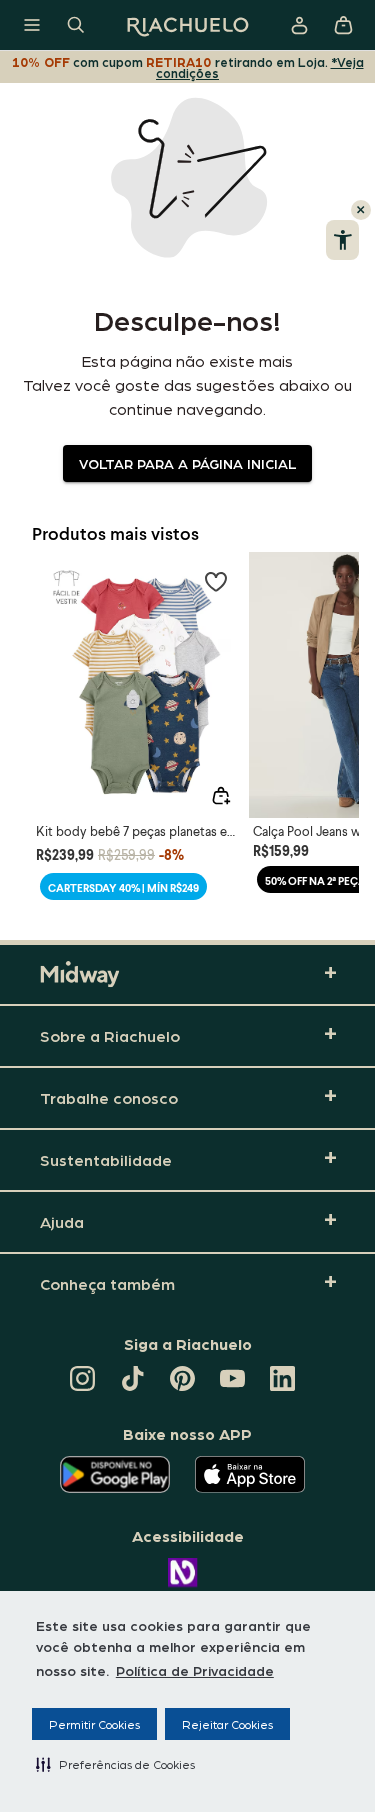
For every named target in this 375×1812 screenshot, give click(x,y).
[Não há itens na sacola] (343, 25)
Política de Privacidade (195, 1670)
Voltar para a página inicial (187, 463)
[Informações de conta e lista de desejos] (299, 25)
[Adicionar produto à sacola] (221, 796)
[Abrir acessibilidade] (342, 240)
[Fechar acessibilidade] (361, 210)
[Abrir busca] (76, 25)
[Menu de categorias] (32, 25)
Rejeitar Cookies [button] (227, 1724)
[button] (115, 1764)
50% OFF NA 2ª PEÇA (315, 880)
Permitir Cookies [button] (94, 1724)
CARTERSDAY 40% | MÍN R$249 (123, 887)
